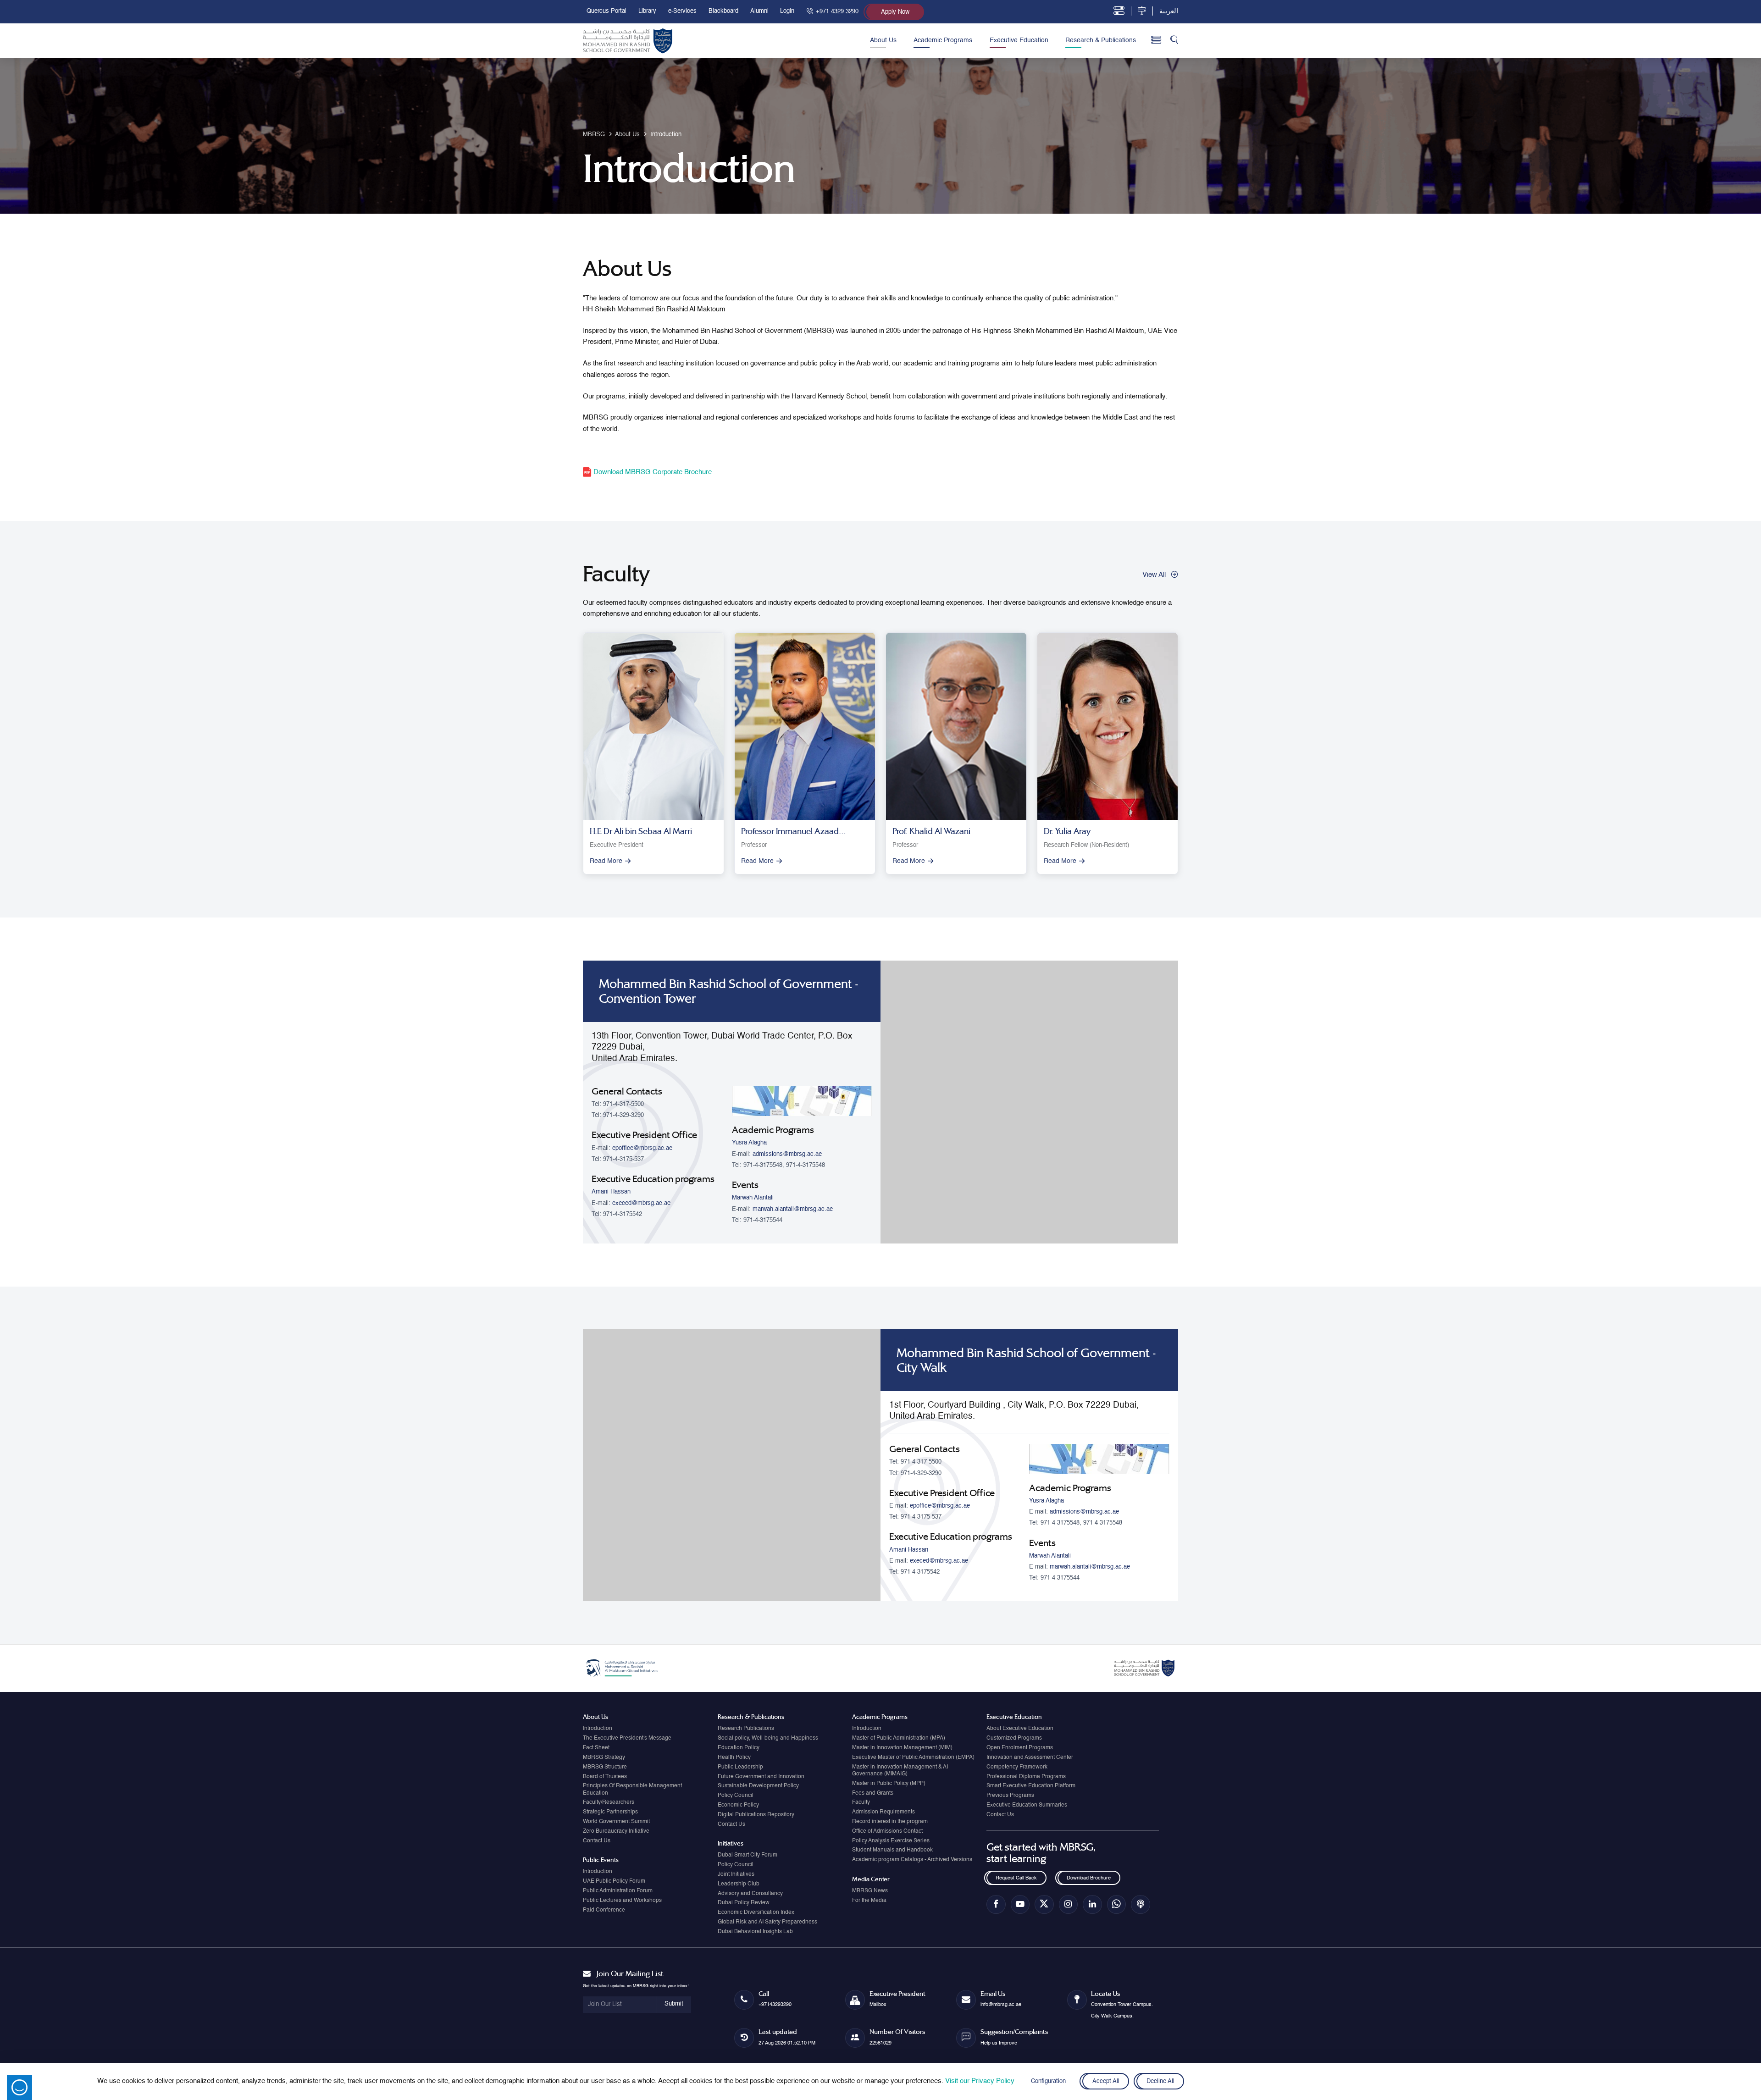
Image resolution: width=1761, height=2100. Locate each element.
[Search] (1174, 41)
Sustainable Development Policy (758, 1786)
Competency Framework (1017, 1767)
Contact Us (597, 1841)
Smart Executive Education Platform (1031, 1786)
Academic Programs (943, 40)
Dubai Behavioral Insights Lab (755, 1932)
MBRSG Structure (605, 1767)
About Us (883, 40)
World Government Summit (616, 1822)
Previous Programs (1010, 1796)
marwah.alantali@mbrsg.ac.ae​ (793, 1209)
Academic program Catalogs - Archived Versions (912, 1860)
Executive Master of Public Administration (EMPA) (913, 1757)
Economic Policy (738, 1805)
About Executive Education (1020, 1729)
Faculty (861, 1802)
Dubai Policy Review (744, 1903)
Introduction (598, 1729)
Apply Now (895, 12)
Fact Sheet (596, 1748)
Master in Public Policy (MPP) (889, 1784)
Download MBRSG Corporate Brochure (652, 472)
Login (787, 11)
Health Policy (734, 1757)
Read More (606, 861)
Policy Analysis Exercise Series (891, 1841)
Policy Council (736, 1796)
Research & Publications (1101, 40)
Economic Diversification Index (756, 1912)
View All (1154, 575)
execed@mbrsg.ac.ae (641, 1203)
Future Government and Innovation (761, 1777)
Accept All (1105, 2081)
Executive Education (1019, 40)
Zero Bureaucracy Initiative (616, 1831)
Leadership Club (739, 1884)
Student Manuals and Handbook (892, 1850)
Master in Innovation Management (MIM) (902, 1748)
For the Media (869, 1901)
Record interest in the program (890, 1822)
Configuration (1048, 2081)
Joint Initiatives (736, 1874)
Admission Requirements (883, 1812)
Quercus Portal (606, 11)
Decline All (1160, 2081)
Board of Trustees (605, 1777)
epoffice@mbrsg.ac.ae (642, 1148)
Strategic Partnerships (610, 1812)
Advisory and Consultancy (750, 1894)
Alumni (759, 11)
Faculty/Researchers (609, 1802)
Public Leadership (740, 1767)
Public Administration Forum (618, 1891)
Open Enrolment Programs (1020, 1748)
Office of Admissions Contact (887, 1831)
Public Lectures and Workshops (622, 1901)
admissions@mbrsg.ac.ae (787, 1154)
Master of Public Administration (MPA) (899, 1738)
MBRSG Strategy (604, 1757)
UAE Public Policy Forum (614, 1881)
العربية (1169, 11)
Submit (674, 2004)
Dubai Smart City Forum (748, 1855)
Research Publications (746, 1729)
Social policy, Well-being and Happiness (768, 1738)
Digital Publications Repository (756, 1815)
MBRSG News (870, 1891)
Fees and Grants (873, 1793)
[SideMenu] (1156, 40)
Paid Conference (604, 1910)
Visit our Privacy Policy (980, 2081)
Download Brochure (1089, 1878)
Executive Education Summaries (1027, 1805)
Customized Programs (1014, 1738)
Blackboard (723, 11)
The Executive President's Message (627, 1738)
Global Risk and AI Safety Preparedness (767, 1922)
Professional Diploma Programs (1026, 1777)
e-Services (682, 11)
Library (647, 11)
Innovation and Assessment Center (1030, 1757)
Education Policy (739, 1748)
